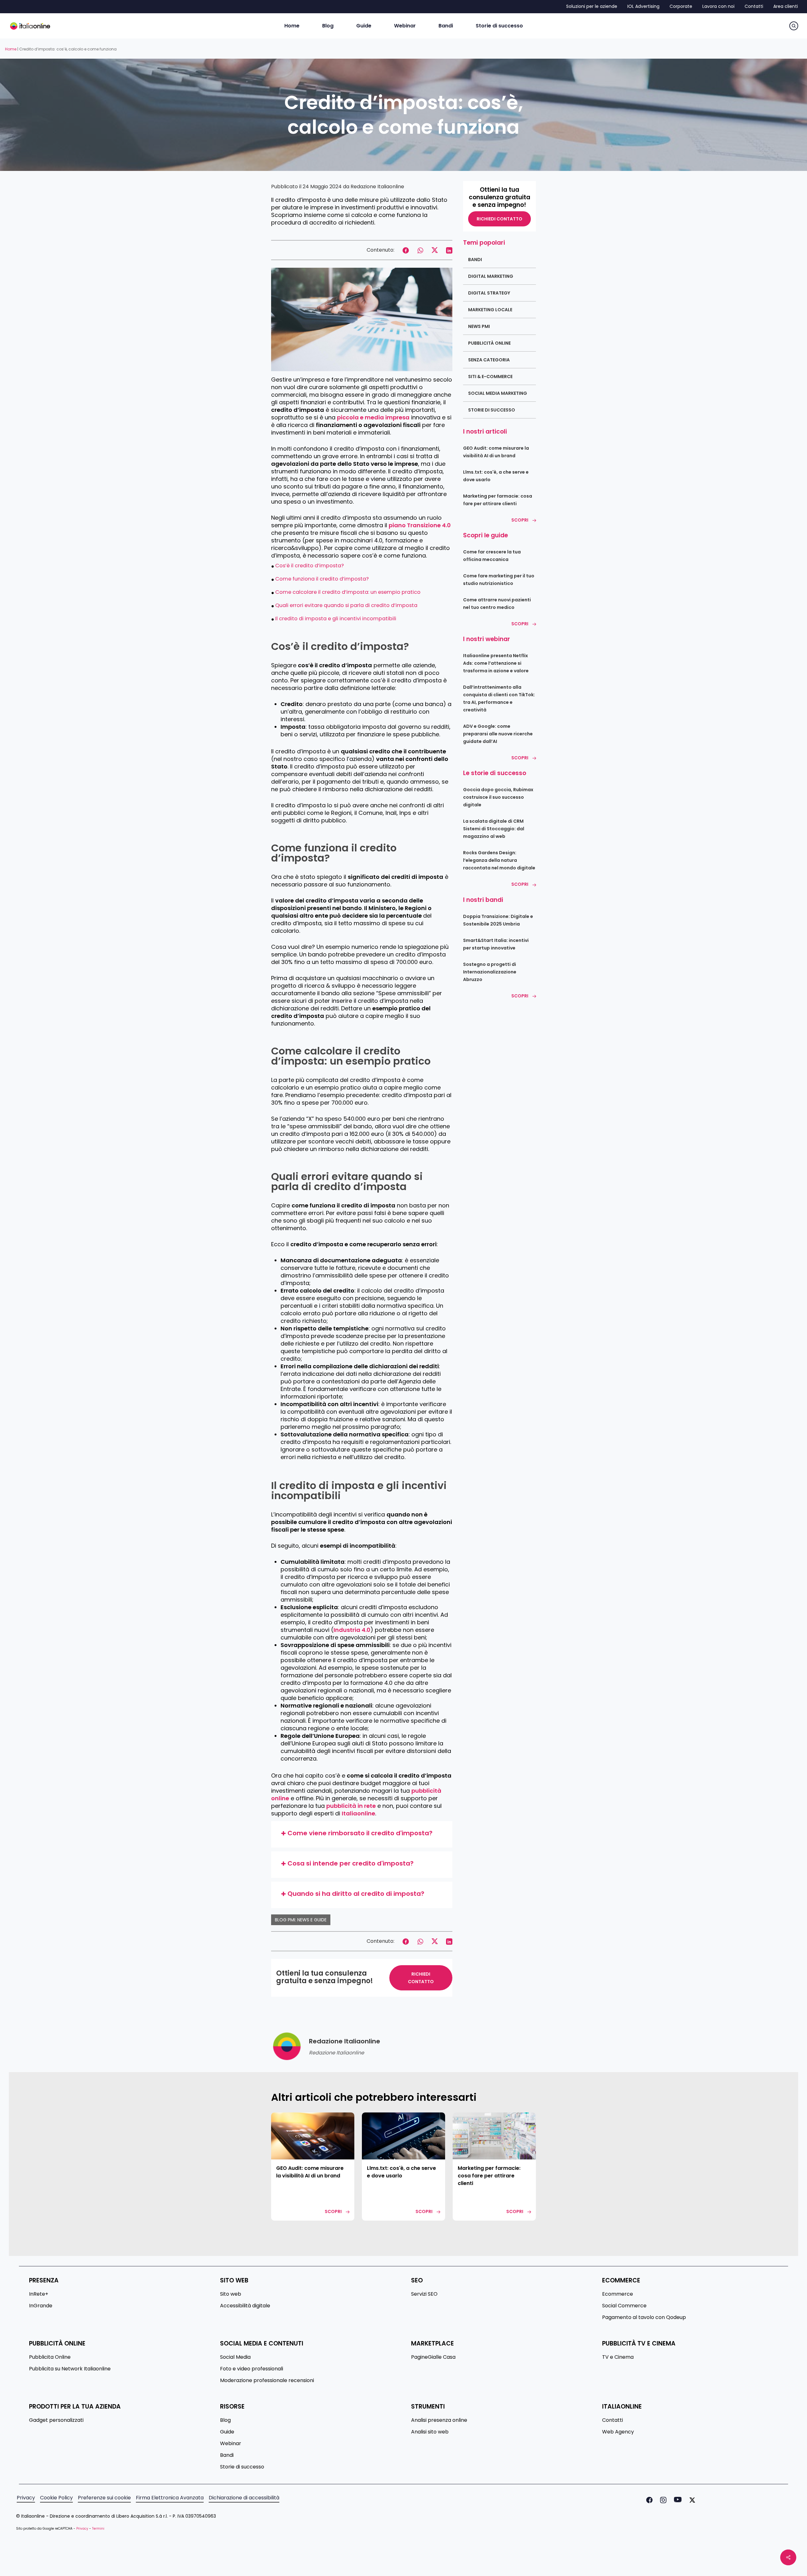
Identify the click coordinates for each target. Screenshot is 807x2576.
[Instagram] (662, 2500)
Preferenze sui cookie (104, 2498)
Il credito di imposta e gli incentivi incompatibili (336, 619)
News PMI (479, 326)
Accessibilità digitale (245, 2306)
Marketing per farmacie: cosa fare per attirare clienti (498, 500)
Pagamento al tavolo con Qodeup (644, 2317)
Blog (225, 2420)
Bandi (475, 260)
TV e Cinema (618, 2357)
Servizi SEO (424, 2294)
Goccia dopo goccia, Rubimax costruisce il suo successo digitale (498, 797)
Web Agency (618, 2432)
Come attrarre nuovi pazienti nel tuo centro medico (497, 604)
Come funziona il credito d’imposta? (322, 579)
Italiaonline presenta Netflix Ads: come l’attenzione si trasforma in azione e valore (496, 663)
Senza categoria (489, 360)
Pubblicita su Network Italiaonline (70, 2369)
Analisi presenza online (439, 2420)
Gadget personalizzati (56, 2420)
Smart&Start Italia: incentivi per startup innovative (496, 944)
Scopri (520, 520)
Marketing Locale (490, 310)
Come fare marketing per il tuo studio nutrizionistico (499, 580)
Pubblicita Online (50, 2357)
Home (11, 49)
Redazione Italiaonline (377, 187)
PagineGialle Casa (433, 2357)
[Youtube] (676, 2500)
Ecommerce (618, 2294)
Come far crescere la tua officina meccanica (492, 556)
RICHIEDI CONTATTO (421, 1978)
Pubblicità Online (489, 343)
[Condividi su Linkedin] (449, 250)
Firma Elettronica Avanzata (170, 2498)
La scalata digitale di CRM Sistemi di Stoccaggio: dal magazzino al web (494, 829)
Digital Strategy (489, 293)
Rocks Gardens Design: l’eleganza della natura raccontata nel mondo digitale (499, 860)
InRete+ (39, 2294)
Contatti (613, 2420)
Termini (98, 2529)
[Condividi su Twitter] (435, 250)
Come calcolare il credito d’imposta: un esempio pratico (348, 592)
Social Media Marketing (498, 393)
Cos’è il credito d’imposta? (310, 566)
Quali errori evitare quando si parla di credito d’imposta (346, 605)
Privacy (26, 2498)
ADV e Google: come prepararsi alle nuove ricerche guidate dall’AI (498, 734)
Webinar (231, 2444)
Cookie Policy (56, 2498)
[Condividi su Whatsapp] (420, 250)
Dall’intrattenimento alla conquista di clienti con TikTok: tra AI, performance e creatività (499, 698)
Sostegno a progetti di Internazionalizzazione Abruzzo (490, 972)
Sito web (231, 2294)
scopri (333, 2211)
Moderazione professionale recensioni (267, 2380)
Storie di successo (492, 410)
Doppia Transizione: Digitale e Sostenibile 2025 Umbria (498, 920)
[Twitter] (691, 2500)
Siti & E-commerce (490, 377)
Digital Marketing (491, 276)
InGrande (41, 2306)
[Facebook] (648, 2500)
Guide (227, 2432)
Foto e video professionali (252, 2369)
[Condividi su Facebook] (406, 250)
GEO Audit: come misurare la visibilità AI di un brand (496, 452)
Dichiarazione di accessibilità (244, 2498)
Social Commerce (624, 2306)
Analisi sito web (430, 2432)
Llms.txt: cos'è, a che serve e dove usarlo (496, 476)
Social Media (235, 2357)
